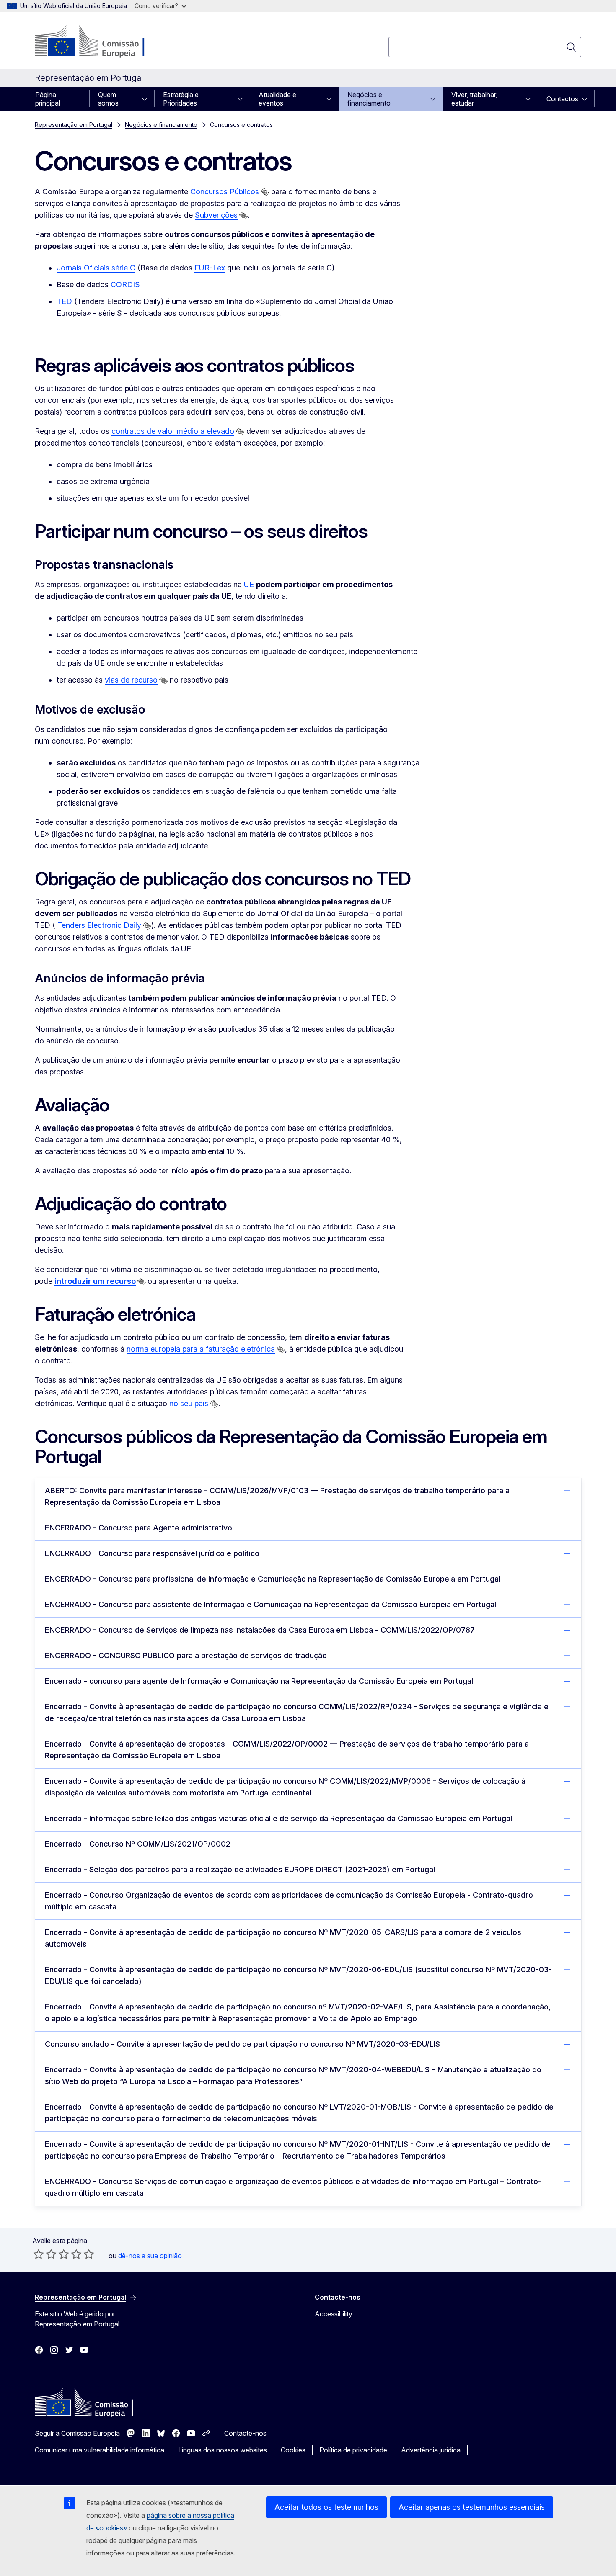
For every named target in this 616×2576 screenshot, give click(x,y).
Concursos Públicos (225, 192)
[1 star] (39, 2254)
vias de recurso (131, 680)
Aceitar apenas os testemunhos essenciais (472, 2507)
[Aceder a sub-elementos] (147, 99)
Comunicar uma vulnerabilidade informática (100, 2450)
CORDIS (125, 285)
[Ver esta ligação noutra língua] (265, 192)
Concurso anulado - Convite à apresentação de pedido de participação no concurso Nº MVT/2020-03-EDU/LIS (242, 2044)
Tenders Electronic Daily (99, 925)
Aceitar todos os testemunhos (326, 2507)
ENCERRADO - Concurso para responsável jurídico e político (152, 1553)
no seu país (189, 1403)
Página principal (48, 99)
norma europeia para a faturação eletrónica (201, 1349)
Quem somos (108, 99)
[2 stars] (45, 2254)
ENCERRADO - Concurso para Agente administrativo (138, 1528)
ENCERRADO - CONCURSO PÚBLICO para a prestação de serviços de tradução (186, 1655)
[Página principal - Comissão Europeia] (102, 42)
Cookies (293, 2450)
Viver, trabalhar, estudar (474, 99)
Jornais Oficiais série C (96, 268)
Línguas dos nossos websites (223, 2450)
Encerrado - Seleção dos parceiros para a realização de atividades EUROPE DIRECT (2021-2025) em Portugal (240, 1869)
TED (64, 301)
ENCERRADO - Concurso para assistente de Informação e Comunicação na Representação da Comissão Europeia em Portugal (270, 1604)
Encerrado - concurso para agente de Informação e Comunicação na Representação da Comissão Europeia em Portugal (259, 1681)
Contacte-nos (245, 2433)
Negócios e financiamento (369, 99)
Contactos (562, 99)
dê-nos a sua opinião (150, 2256)
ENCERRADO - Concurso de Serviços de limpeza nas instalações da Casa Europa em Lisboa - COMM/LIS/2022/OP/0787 (260, 1630)
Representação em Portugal (74, 125)
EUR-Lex (210, 268)
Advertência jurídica (431, 2450)
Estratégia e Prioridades (181, 99)
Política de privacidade (353, 2450)
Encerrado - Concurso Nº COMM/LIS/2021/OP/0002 (138, 1844)
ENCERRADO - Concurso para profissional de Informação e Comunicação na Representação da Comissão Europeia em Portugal (273, 1579)
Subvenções (216, 215)
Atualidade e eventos (277, 99)
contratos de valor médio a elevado (173, 431)
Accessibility (334, 2314)
